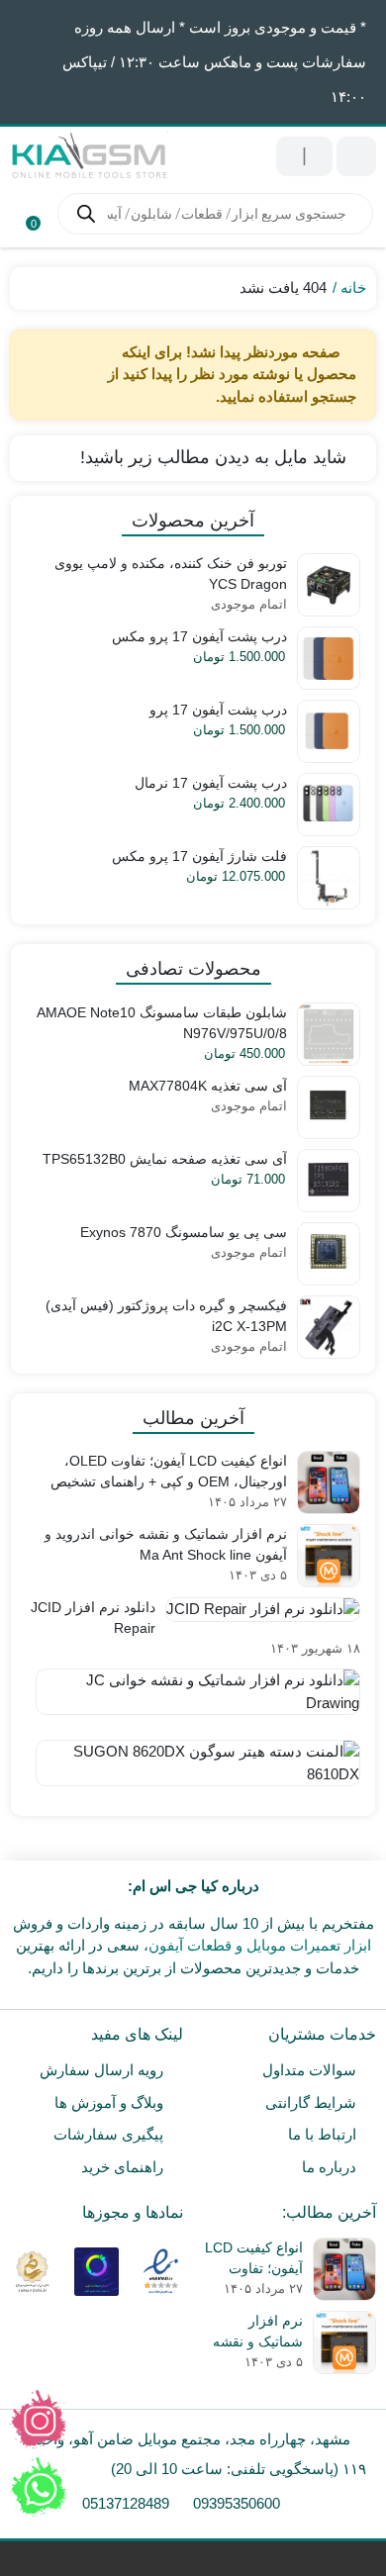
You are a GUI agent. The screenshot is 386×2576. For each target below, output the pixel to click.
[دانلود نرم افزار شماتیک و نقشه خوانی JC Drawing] (193, 1699)
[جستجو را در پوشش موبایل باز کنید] (215, 214)
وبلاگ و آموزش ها (109, 2102)
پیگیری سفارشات (108, 2134)
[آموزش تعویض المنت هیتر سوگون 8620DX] (193, 1770)
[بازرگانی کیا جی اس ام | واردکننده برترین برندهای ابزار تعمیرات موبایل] (89, 156)
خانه (353, 287)
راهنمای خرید (122, 2167)
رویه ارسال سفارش (101, 2070)
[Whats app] (39, 2487)
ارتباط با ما (322, 2134)
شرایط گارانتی (311, 2102)
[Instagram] (39, 2420)
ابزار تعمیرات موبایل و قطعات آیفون (260, 1945)
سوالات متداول (309, 2070)
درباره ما (329, 2167)
